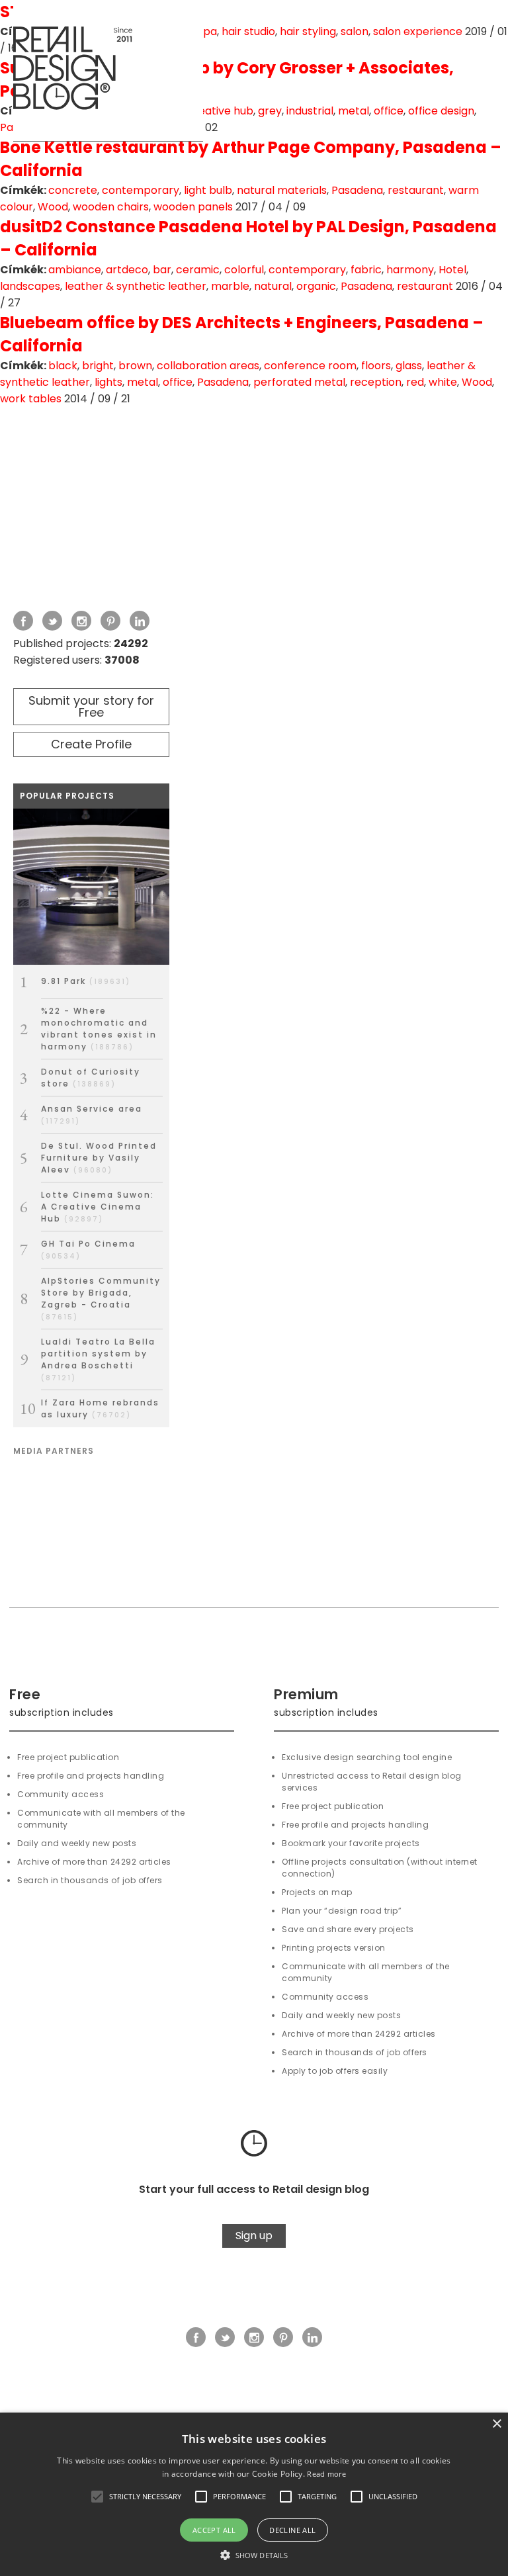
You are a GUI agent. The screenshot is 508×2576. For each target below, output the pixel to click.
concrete (73, 190)
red (415, 382)
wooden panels (193, 207)
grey (270, 111)
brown (135, 366)
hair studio (248, 31)
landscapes (30, 286)
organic (316, 286)
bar (162, 270)
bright (98, 366)
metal (354, 111)
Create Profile (91, 744)
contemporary (141, 190)
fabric (366, 270)
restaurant (416, 190)
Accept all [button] (214, 2530)
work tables (31, 399)
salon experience (418, 31)
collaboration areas (208, 366)
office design (441, 111)
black (63, 366)
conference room (310, 366)
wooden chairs (111, 207)
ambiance (75, 270)
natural (273, 286)
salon (355, 31)
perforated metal (299, 382)
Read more (326, 2474)
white (443, 382)
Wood (53, 207)
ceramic (198, 270)
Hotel (452, 270)
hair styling (308, 31)
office (389, 111)
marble (230, 286)
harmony (410, 270)
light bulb (208, 190)
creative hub (220, 111)
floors (376, 366)
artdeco (127, 270)
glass (409, 366)
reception (376, 382)
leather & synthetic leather (136, 286)
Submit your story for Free (91, 706)
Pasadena (357, 190)
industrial (310, 111)
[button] (97, 2497)
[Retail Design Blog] (108, 71)
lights (108, 382)
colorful (244, 270)
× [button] (496, 2424)
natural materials (282, 190)
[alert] (254, 2494)
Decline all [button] (292, 2530)
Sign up (254, 2236)
